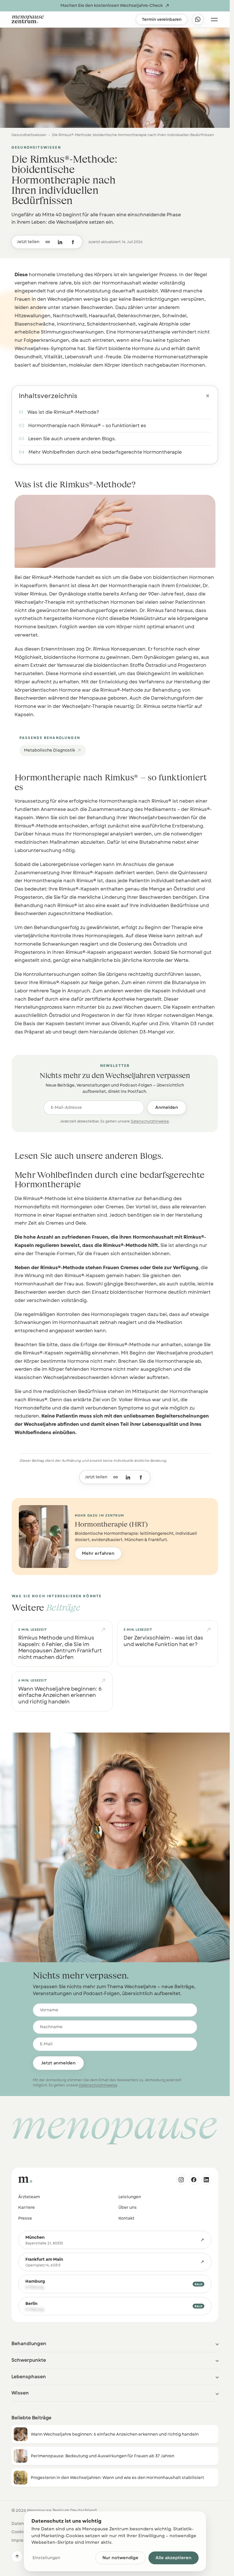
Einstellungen (46, 2558)
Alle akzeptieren (174, 2558)
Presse (25, 2218)
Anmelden (167, 1107)
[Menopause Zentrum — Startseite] (71, 19)
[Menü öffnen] (214, 19)
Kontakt (126, 2218)
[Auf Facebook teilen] (73, 242)
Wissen (20, 2393)
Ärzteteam (29, 2197)
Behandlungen (29, 2344)
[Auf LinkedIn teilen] (60, 242)
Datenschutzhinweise (150, 1121)
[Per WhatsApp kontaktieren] (198, 19)
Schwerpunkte (29, 2360)
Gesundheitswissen (29, 135)
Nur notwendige (120, 2558)
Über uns (128, 2207)
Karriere (27, 2207)
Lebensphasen (29, 2377)
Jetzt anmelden (58, 2063)
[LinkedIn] (206, 2180)
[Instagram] (181, 2180)
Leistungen (130, 2197)
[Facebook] (194, 2180)
